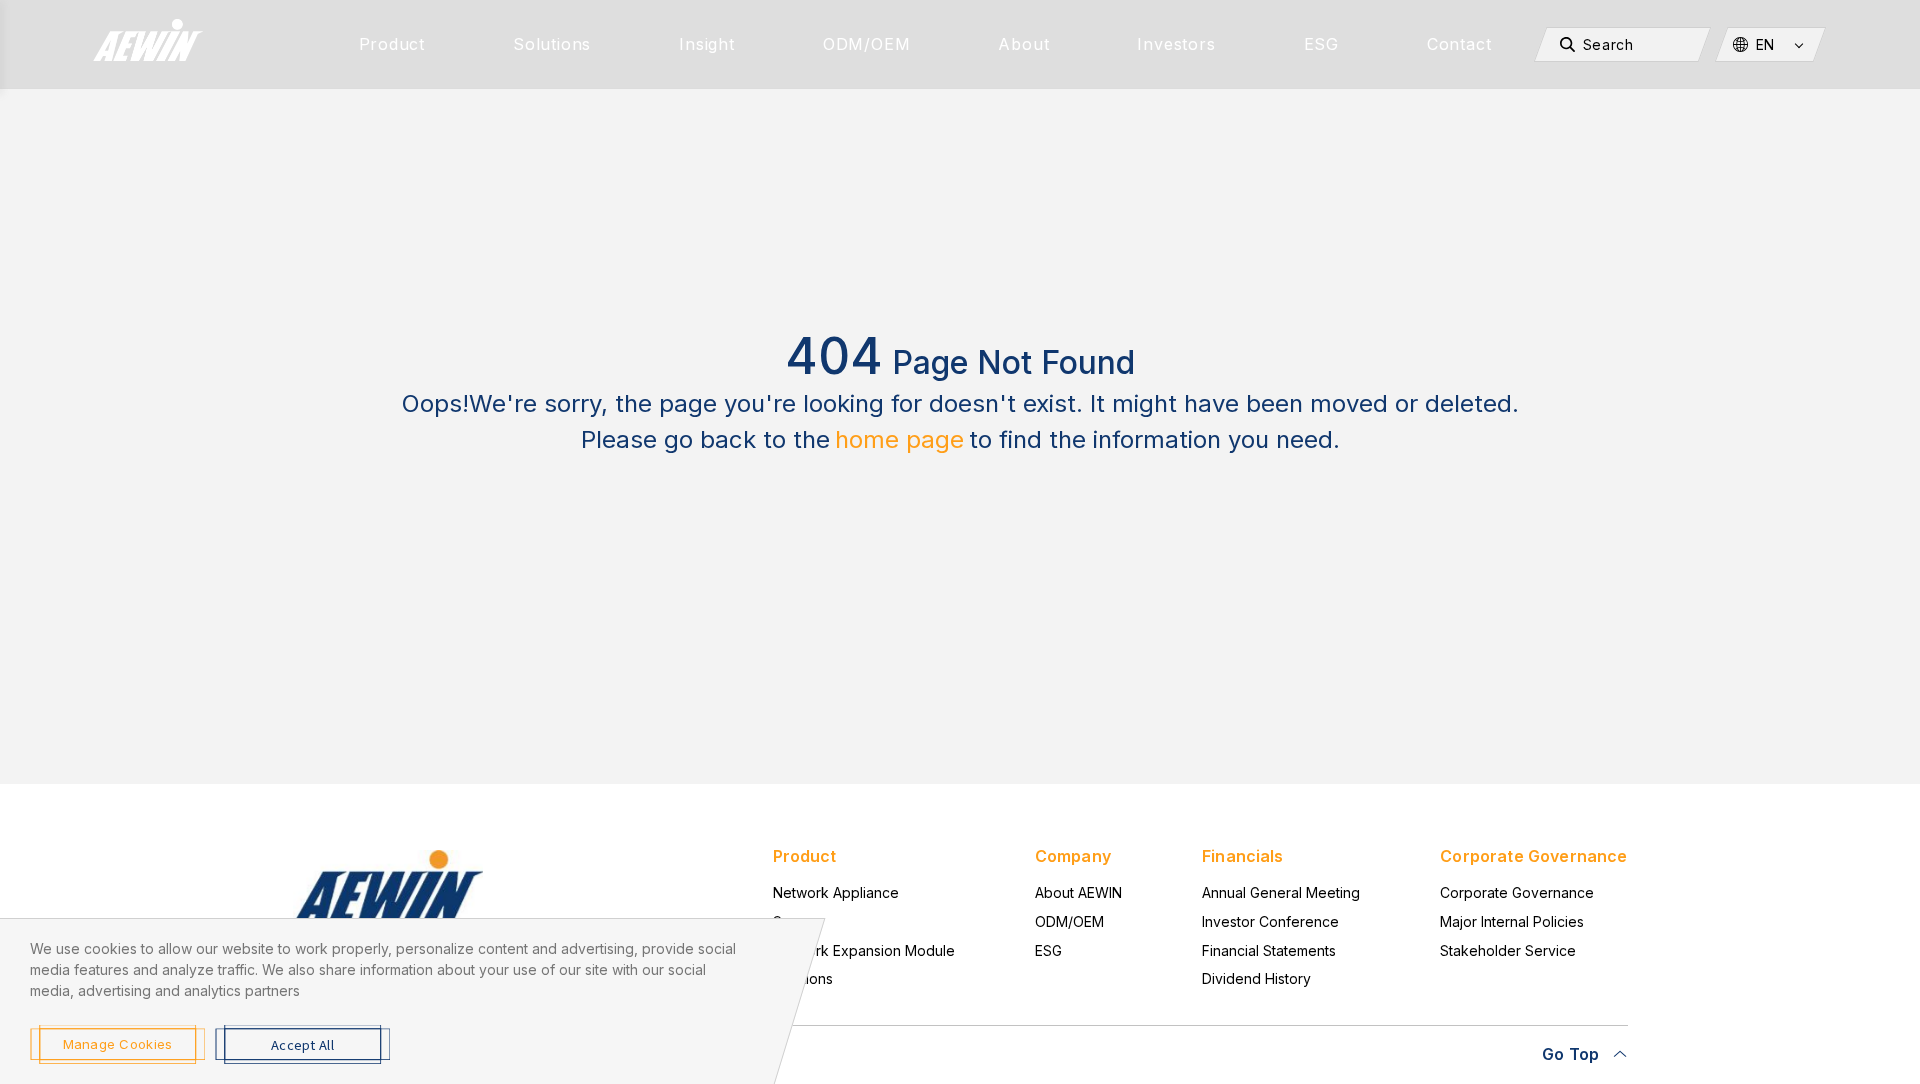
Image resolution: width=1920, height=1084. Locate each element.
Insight (707, 44)
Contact (1459, 44)
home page (899, 439)
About (1023, 44)
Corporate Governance (1517, 892)
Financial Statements (1269, 950)
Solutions (552, 44)
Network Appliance (836, 892)
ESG (1321, 44)
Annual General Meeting (1281, 892)
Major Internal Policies (1512, 921)
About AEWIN (1078, 892)
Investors (1176, 44)
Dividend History (1256, 978)
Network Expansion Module (864, 950)
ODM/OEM (867, 44)
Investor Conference (1270, 921)
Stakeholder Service (1508, 950)
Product (392, 44)
